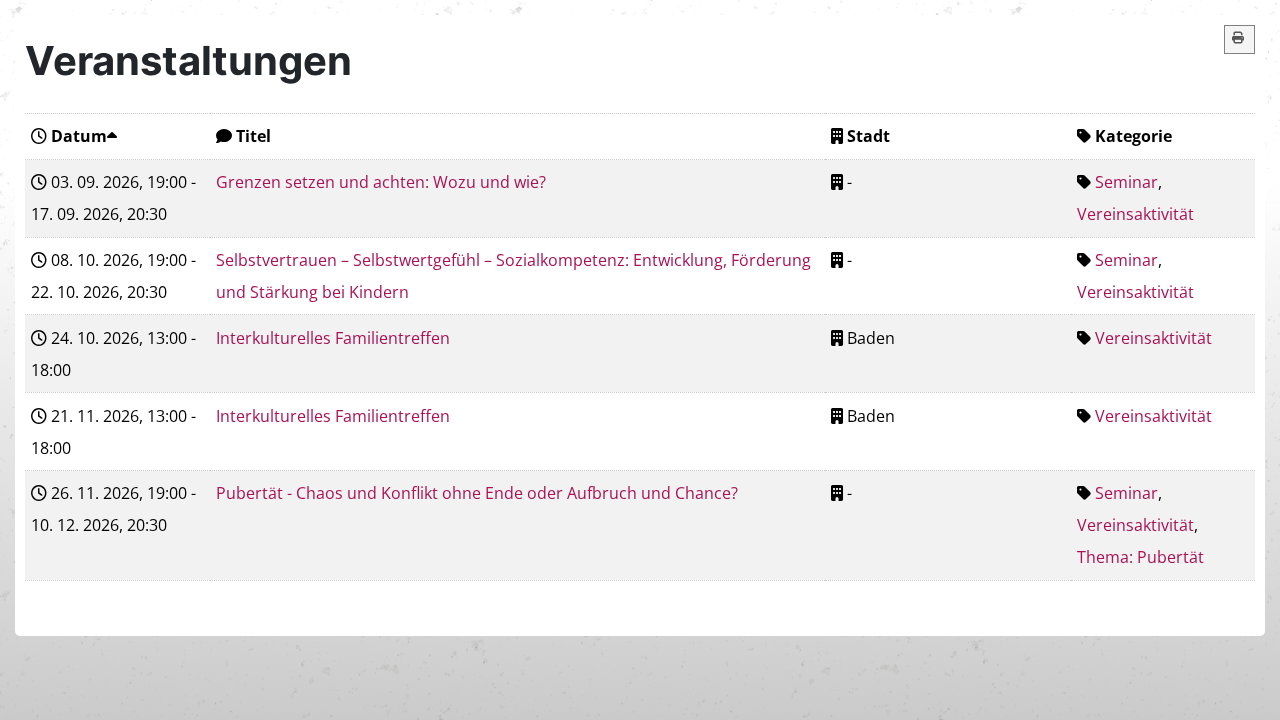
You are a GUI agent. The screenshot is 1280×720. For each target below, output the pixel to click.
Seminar (1126, 182)
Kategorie (1133, 136)
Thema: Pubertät (1140, 557)
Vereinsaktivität (1135, 214)
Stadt (868, 136)
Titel (253, 136)
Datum (79, 136)
